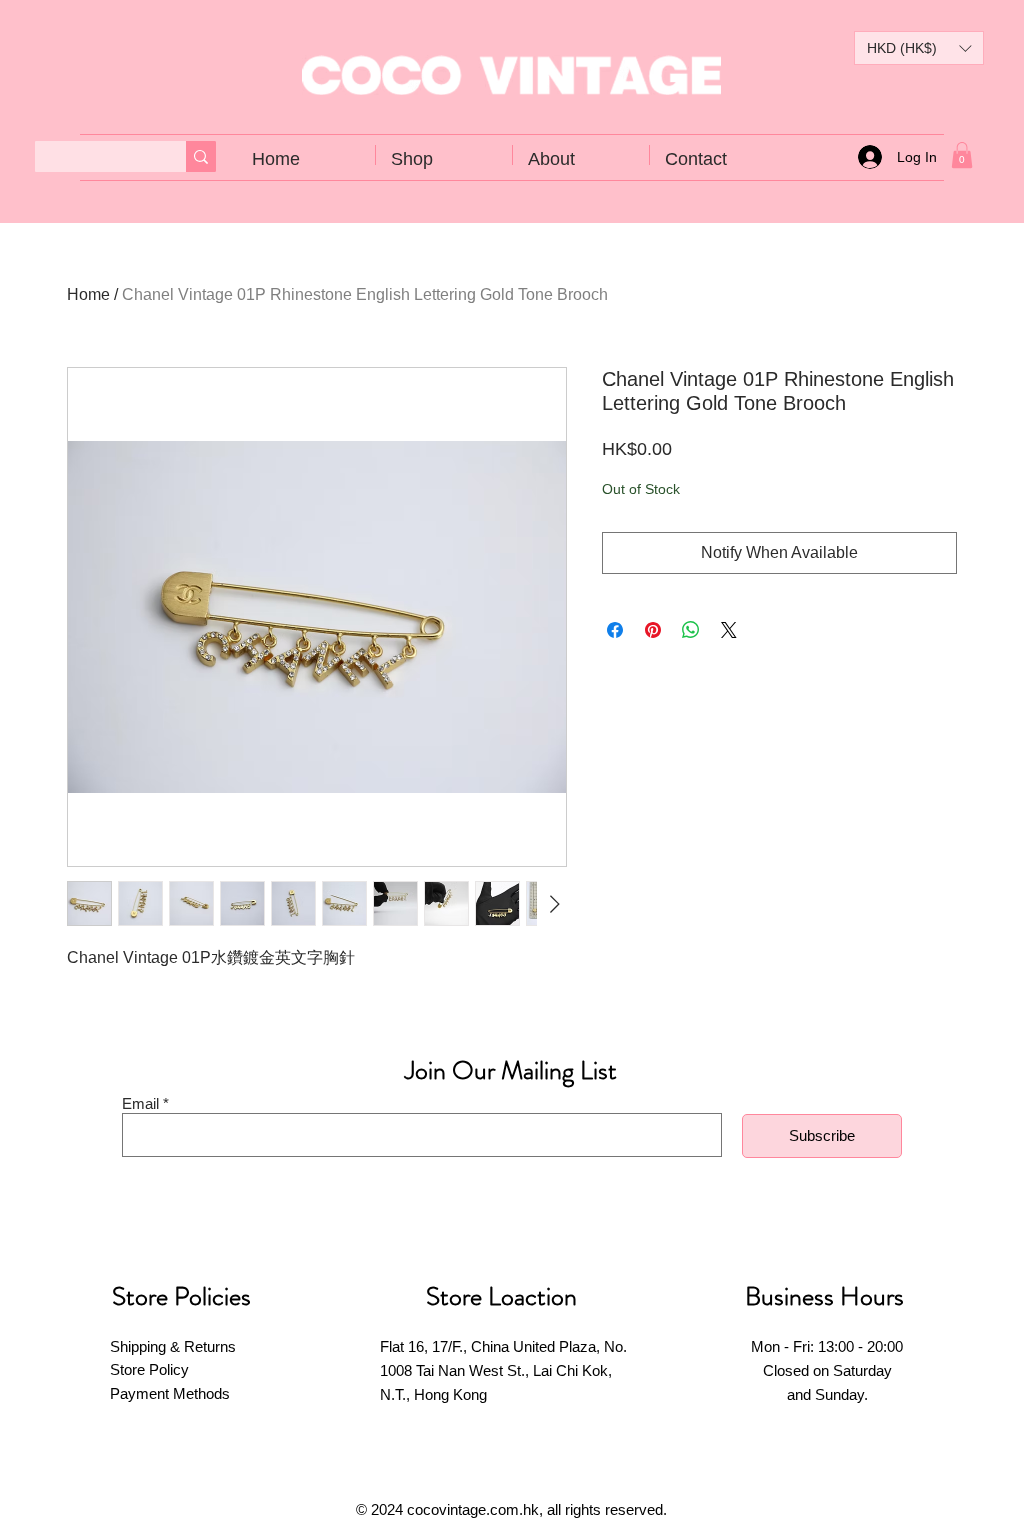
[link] (962, 155)
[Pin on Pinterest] (653, 630)
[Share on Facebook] (615, 630)
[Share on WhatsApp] (691, 630)
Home (88, 294)
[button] (919, 48)
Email (140, 1103)
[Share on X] (729, 630)
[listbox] (919, 48)
